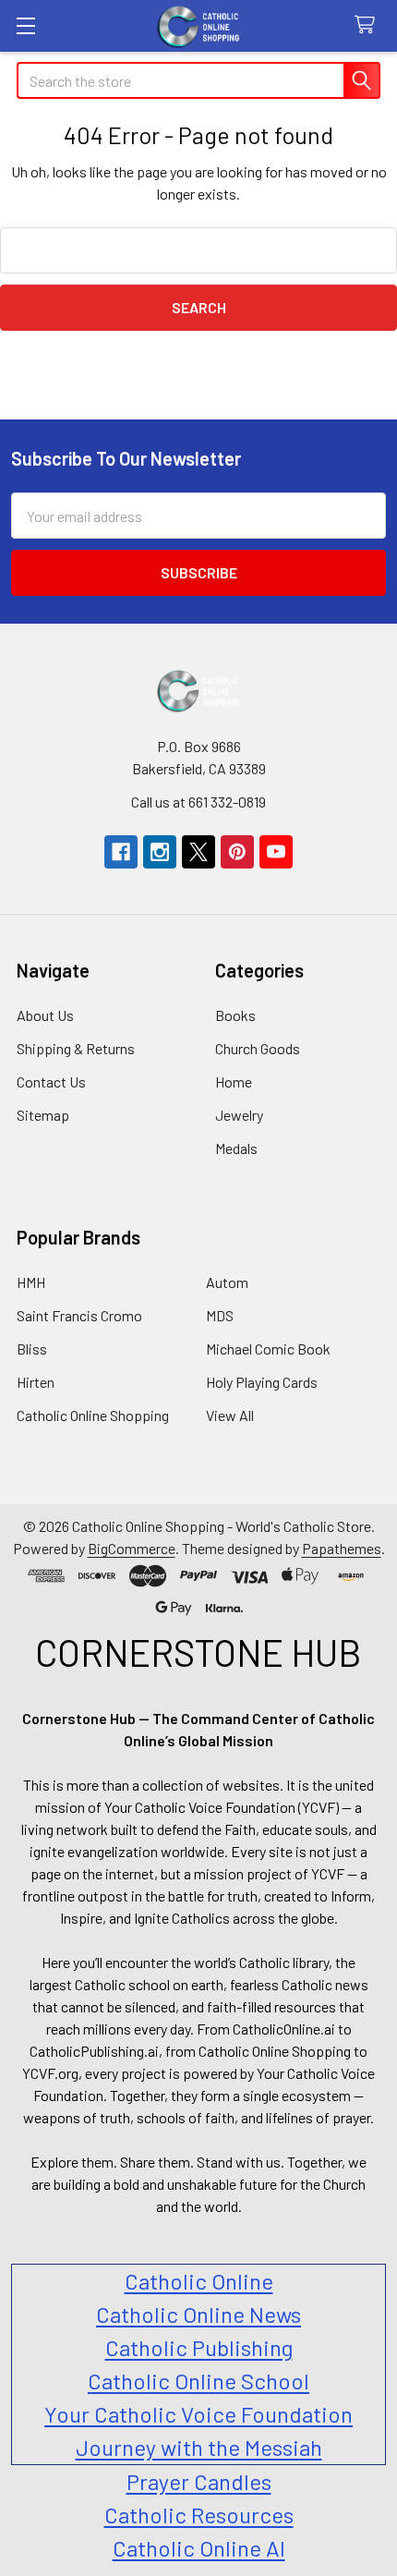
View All (230, 1415)
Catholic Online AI (199, 2548)
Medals (236, 1148)
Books (235, 1015)
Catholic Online (199, 2281)
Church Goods (258, 1048)
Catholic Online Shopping (93, 1415)
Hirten (36, 1382)
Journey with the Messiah (199, 2447)
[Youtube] (276, 852)
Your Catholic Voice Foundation (198, 2414)
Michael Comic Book (268, 1349)
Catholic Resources (199, 2515)
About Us (45, 1015)
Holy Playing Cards (262, 1382)
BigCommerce (132, 1548)
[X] (198, 852)
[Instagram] (160, 852)
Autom (227, 1282)
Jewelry (239, 1115)
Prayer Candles (199, 2481)
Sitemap (43, 1115)
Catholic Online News (198, 2314)
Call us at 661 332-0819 (198, 802)
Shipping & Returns (76, 1048)
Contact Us (51, 1081)
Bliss (32, 1349)
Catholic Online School (198, 2381)
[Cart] (369, 25)
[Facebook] (121, 852)
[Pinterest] (237, 852)
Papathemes (342, 1548)
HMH (31, 1282)
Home (234, 1081)
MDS (220, 1315)
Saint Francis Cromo (79, 1315)
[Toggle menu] (25, 25)
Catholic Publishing (199, 2347)
